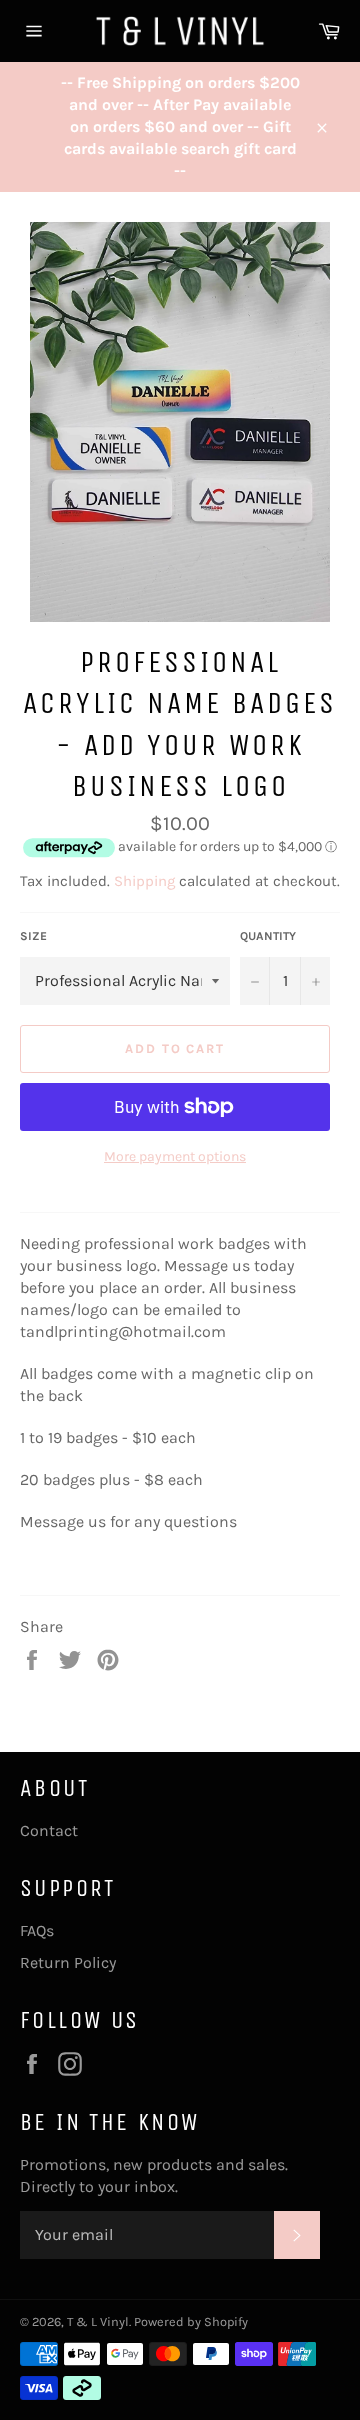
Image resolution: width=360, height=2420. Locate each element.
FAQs (37, 1930)
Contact (49, 1830)
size (33, 936)
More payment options (175, 1156)
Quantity (268, 936)
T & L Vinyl (98, 2321)
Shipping (144, 881)
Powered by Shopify (191, 2321)
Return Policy (68, 1962)
